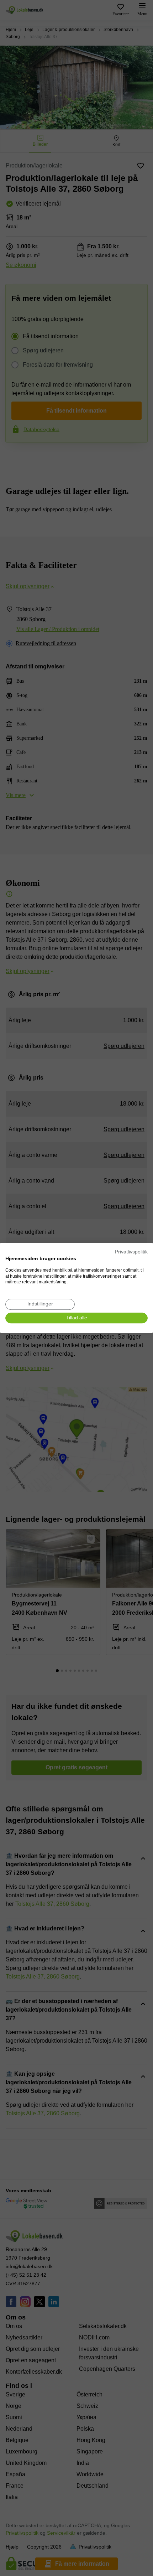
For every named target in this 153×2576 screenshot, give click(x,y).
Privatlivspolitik (131, 1252)
